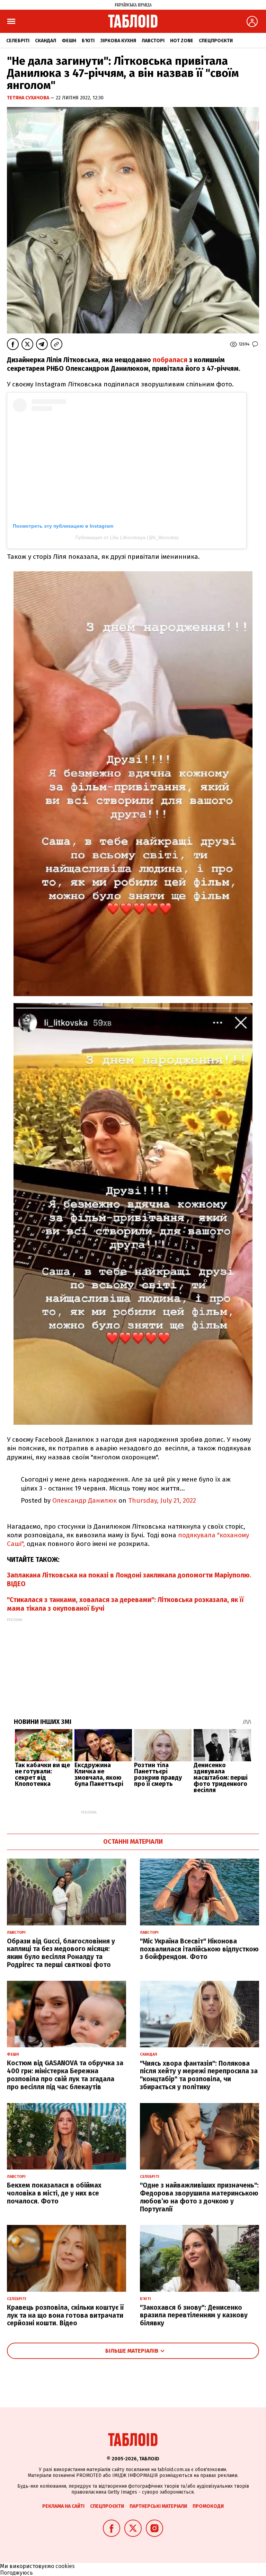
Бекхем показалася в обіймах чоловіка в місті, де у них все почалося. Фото (54, 2193)
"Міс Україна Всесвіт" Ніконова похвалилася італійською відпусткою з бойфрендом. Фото (199, 1949)
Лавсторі (153, 41)
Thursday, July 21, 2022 (162, 1500)
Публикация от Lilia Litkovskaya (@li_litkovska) (127, 537)
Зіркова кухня (118, 41)
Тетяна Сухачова (29, 98)
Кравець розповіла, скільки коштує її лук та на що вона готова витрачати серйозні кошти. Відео (65, 2315)
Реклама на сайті (63, 2506)
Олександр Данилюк (85, 1500)
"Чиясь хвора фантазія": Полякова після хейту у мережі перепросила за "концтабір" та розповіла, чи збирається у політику (199, 2075)
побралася (171, 360)
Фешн (69, 41)
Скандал (46, 41)
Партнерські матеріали (158, 2506)
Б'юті (88, 41)
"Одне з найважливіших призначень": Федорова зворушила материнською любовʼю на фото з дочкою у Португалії (199, 2197)
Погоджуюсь (16, 2573)
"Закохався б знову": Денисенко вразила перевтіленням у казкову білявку (194, 2315)
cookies (65, 2566)
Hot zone (182, 41)
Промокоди (208, 2506)
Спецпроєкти (216, 41)
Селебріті (18, 41)
